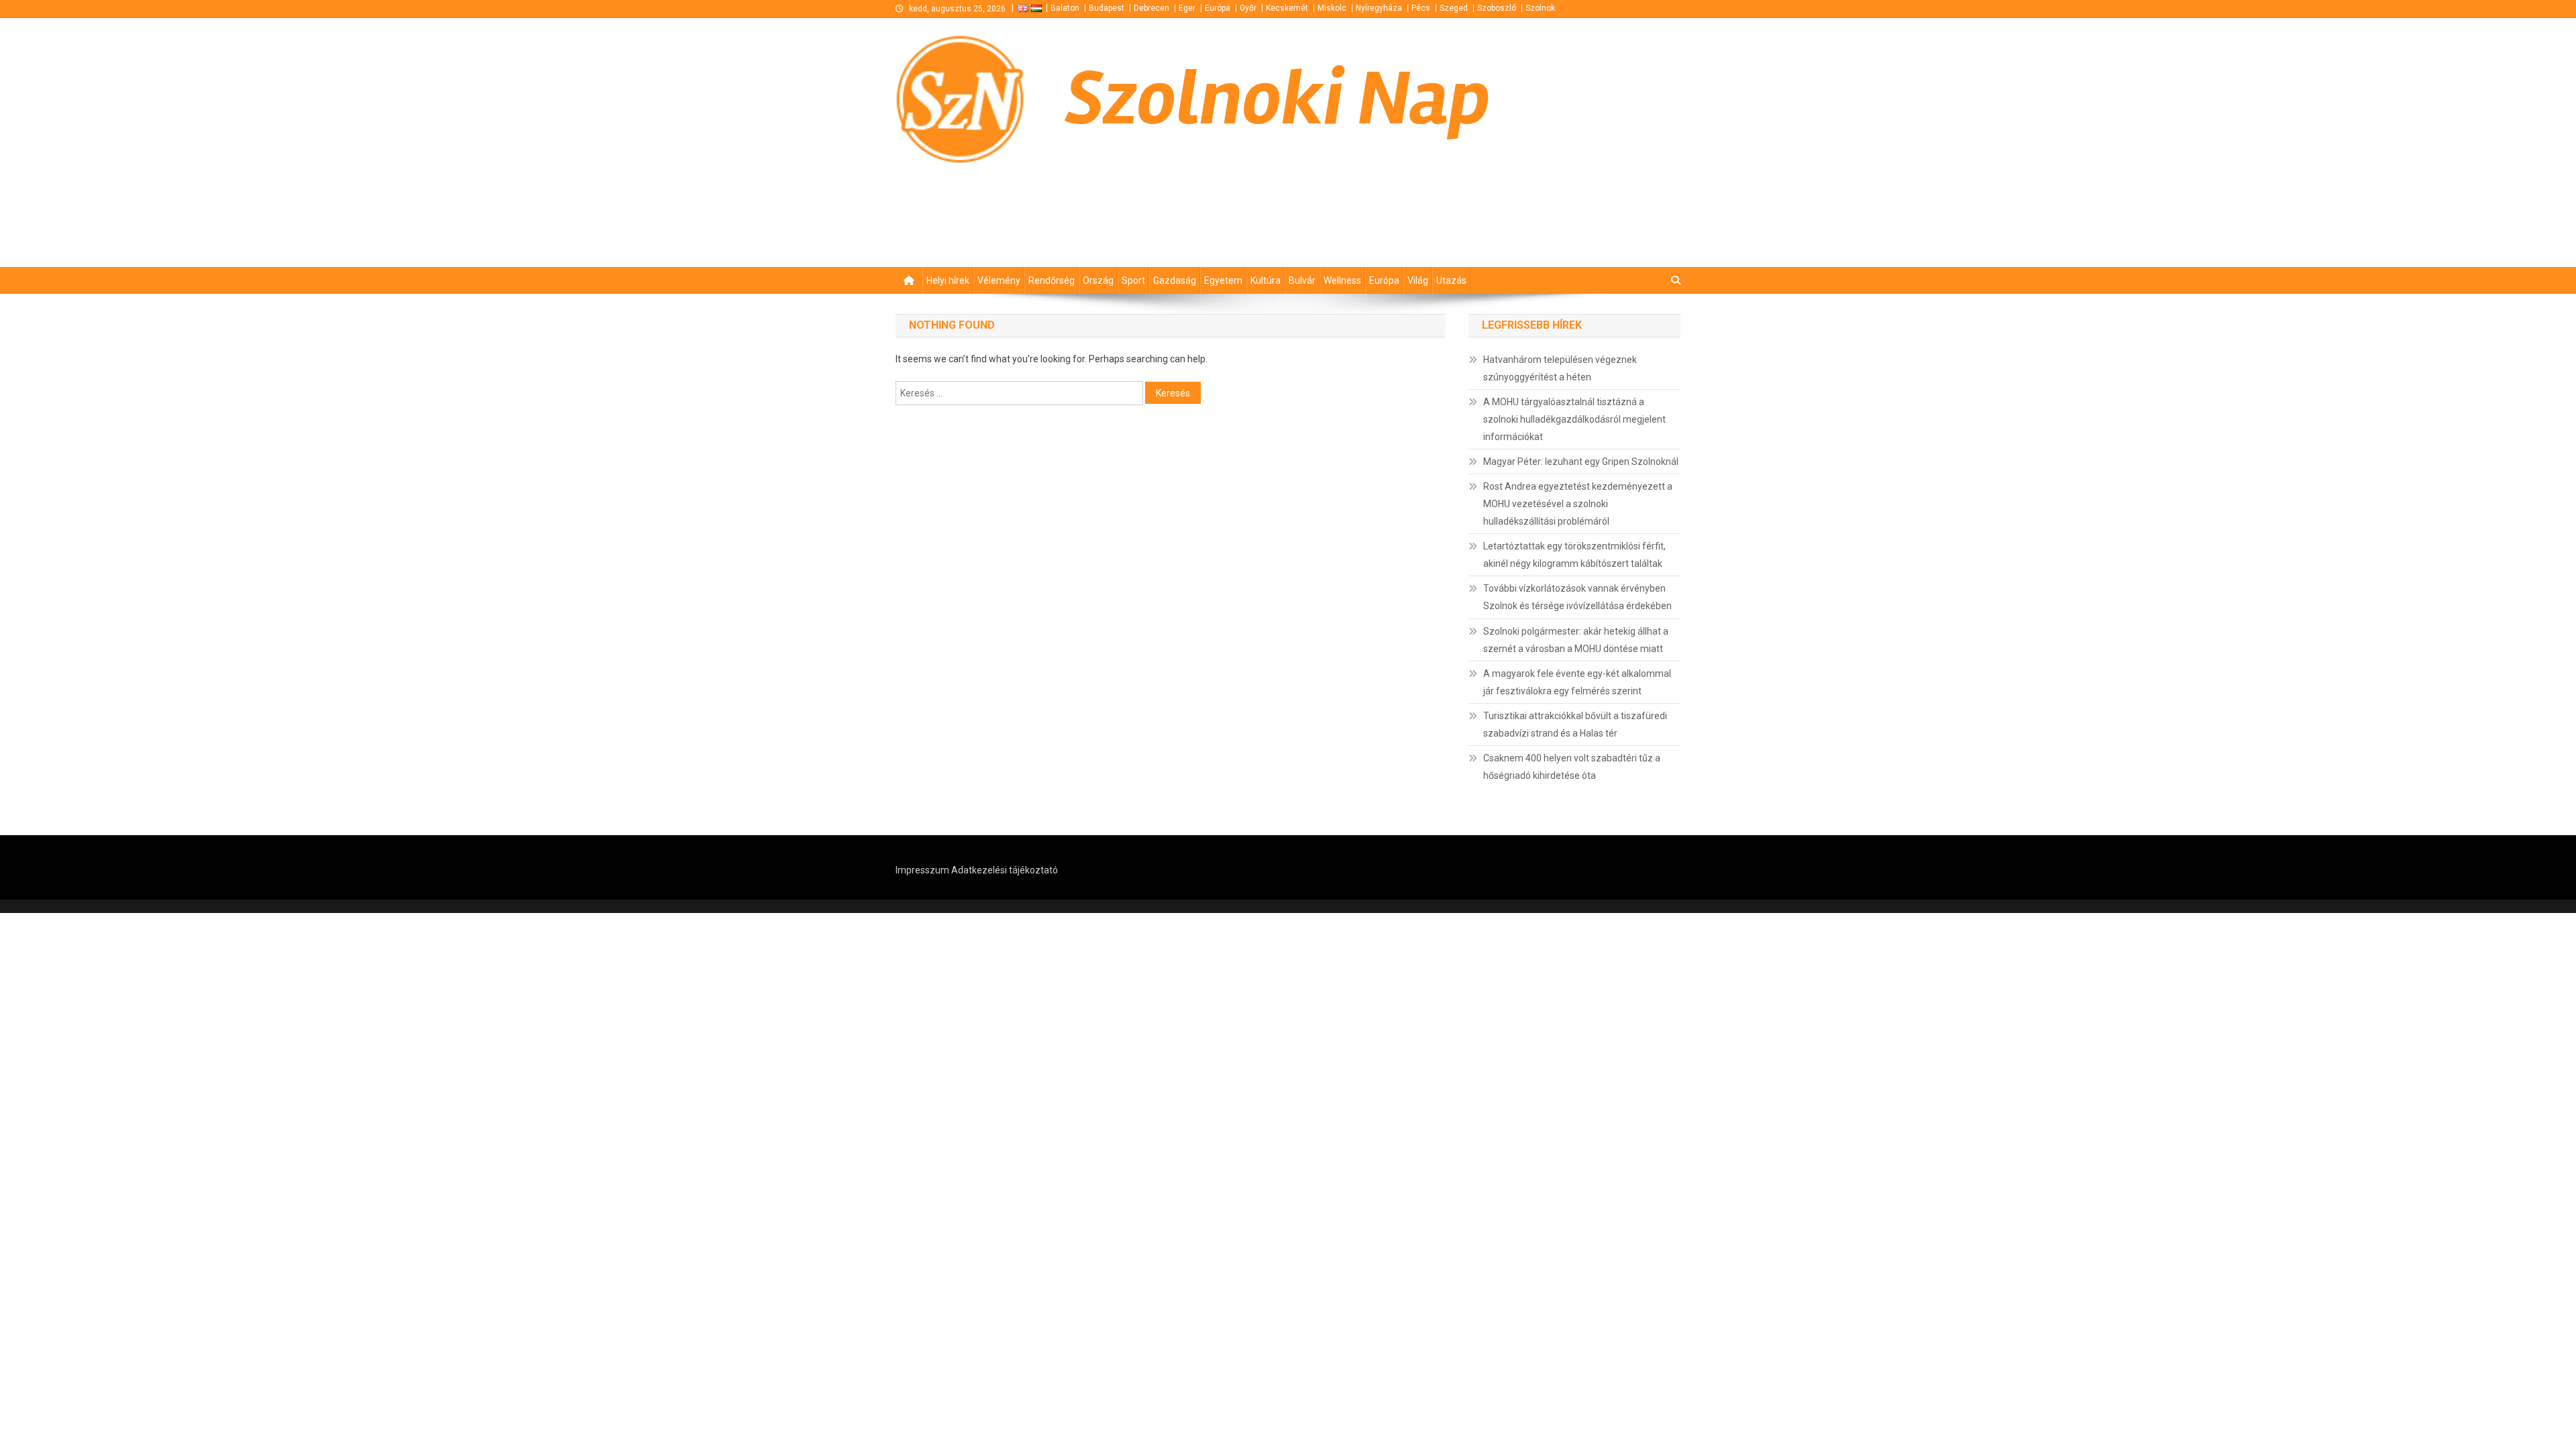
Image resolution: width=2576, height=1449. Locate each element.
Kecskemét (1287, 8)
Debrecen (1151, 8)
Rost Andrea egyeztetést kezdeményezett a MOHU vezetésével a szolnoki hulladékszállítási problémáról (1578, 504)
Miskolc (1332, 8)
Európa (1218, 8)
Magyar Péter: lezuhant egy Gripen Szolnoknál (1581, 462)
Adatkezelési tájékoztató (1005, 870)
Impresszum (922, 870)
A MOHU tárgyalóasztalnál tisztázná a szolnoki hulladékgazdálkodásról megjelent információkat (1574, 419)
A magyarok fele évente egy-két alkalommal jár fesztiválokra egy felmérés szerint (1577, 682)
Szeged (1454, 8)
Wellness (1342, 280)
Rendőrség (1052, 280)
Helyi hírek (948, 280)
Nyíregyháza (1379, 8)
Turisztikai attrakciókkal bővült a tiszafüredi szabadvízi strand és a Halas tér (1575, 724)
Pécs (1421, 8)
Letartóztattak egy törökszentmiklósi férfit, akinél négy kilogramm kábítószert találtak (1574, 555)
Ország (1098, 280)
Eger (1187, 8)
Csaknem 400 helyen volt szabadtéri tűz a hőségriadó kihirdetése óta (1572, 767)
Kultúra (1266, 280)
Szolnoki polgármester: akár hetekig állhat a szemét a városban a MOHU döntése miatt (1576, 640)
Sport (1133, 280)
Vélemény (999, 280)
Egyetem (1223, 280)
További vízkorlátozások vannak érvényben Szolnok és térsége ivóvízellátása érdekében (1577, 597)
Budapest (1107, 8)
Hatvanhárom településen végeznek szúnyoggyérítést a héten (1560, 368)
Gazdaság (1175, 280)
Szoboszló (1497, 8)
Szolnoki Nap (1278, 99)
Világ (1418, 280)
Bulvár (1302, 280)
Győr (1248, 8)
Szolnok (1540, 8)
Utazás (1451, 280)
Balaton (1065, 8)
